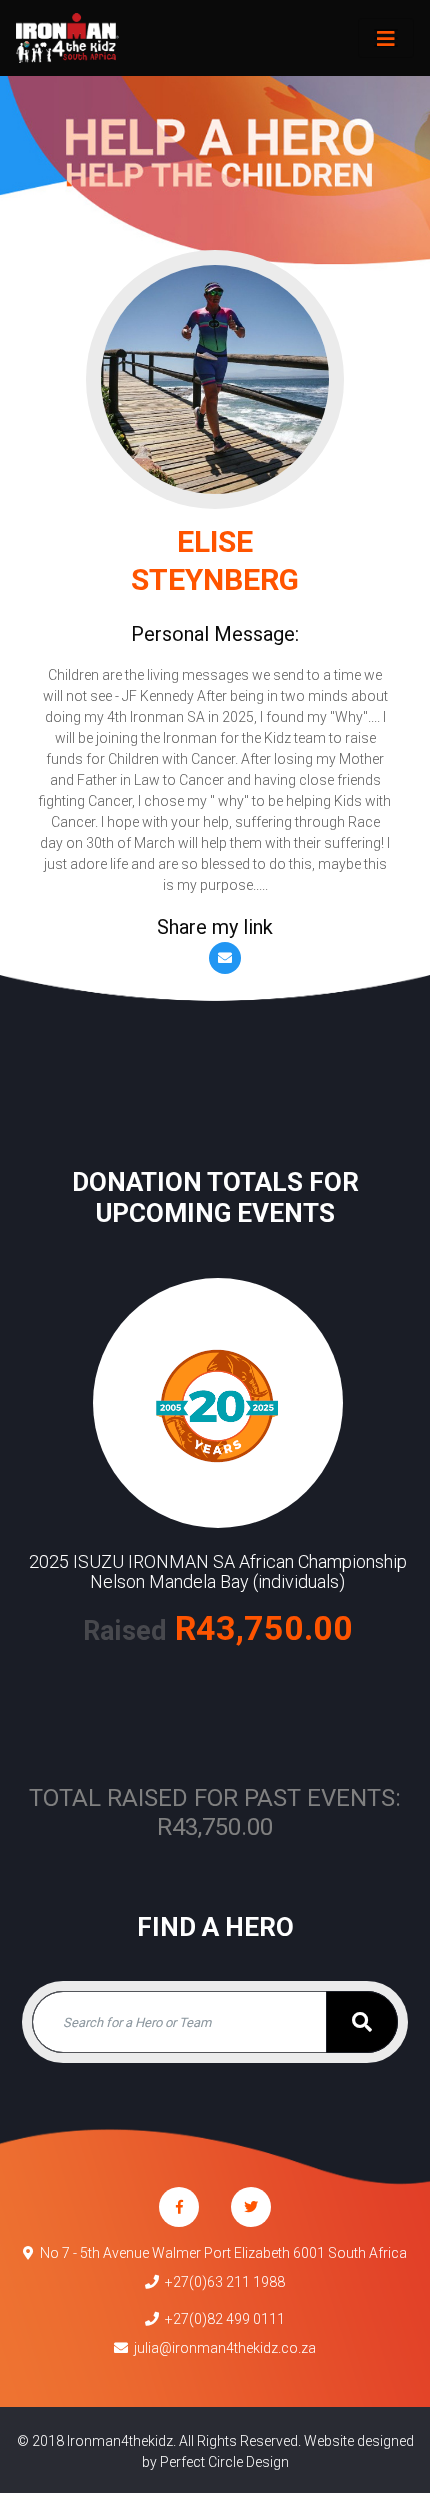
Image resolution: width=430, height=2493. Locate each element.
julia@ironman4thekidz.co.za (222, 2348)
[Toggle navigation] (386, 38)
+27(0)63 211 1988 (222, 2282)
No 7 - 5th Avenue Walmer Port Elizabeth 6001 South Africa (220, 2253)
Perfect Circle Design (224, 2462)
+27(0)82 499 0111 (222, 2319)
